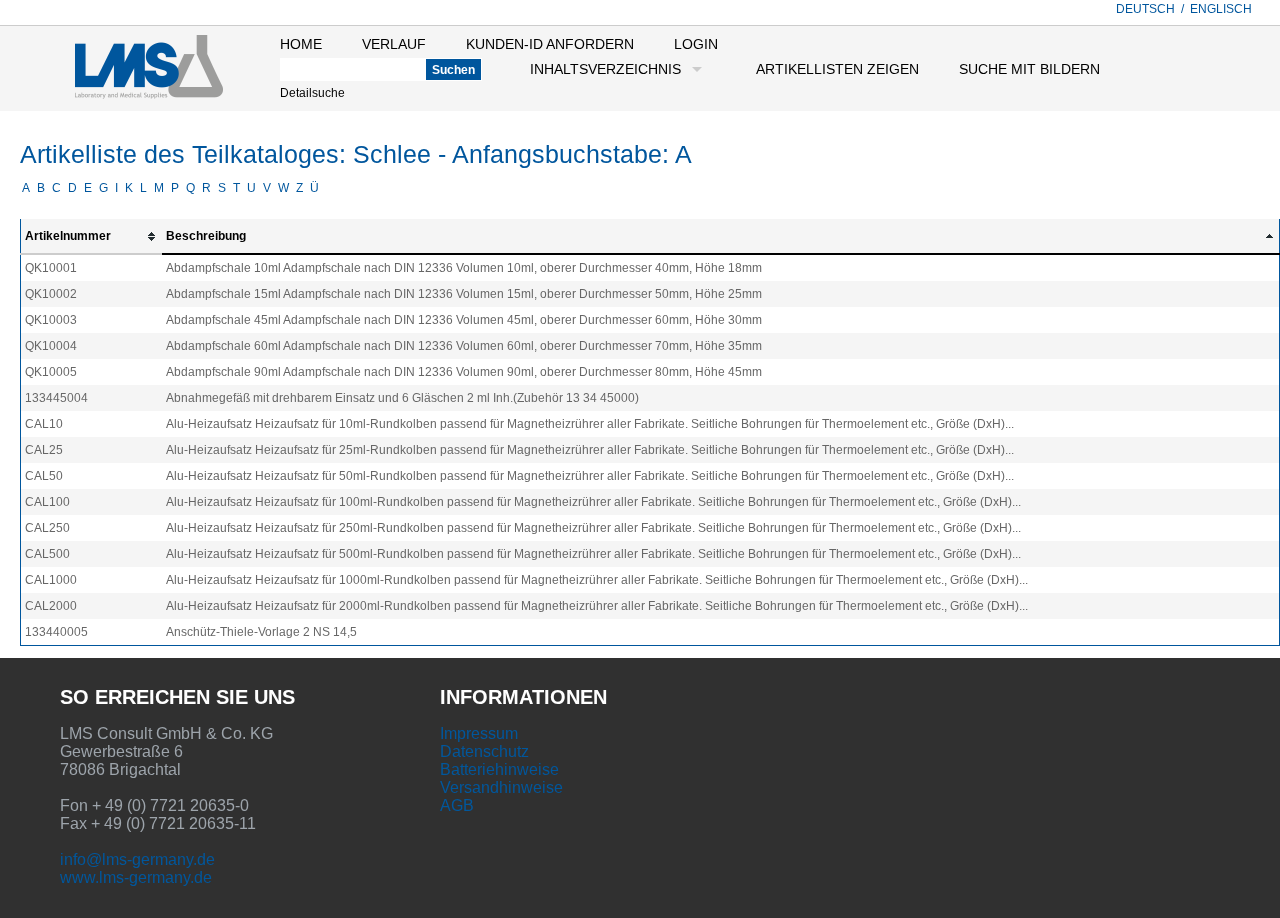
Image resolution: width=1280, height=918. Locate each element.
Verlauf (394, 44)
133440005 (56, 632)
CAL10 (44, 424)
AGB (457, 805)
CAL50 (44, 476)
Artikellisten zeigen (837, 69)
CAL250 (47, 528)
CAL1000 (51, 580)
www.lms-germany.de (136, 877)
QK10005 (51, 372)
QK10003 (51, 320)
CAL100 (47, 502)
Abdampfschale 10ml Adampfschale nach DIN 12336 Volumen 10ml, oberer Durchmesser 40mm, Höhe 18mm (464, 268)
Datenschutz (484, 751)
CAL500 (47, 554)
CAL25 (44, 450)
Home (301, 44)
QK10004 (51, 346)
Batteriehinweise (499, 769)
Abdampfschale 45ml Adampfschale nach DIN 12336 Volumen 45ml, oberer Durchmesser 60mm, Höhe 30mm (464, 320)
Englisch (1221, 9)
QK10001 (51, 268)
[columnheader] (92, 236)
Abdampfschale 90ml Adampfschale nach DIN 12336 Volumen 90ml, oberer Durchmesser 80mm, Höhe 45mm (464, 372)
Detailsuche (312, 93)
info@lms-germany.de (137, 859)
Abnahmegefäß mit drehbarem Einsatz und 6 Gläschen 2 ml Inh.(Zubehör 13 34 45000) (402, 398)
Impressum (479, 733)
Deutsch (1145, 9)
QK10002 (51, 294)
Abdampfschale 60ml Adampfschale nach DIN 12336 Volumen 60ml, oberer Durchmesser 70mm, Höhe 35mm (464, 346)
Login (696, 44)
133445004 (56, 398)
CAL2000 (51, 606)
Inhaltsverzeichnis (605, 69)
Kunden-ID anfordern (550, 44)
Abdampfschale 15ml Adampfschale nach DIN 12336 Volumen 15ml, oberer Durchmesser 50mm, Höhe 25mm (464, 294)
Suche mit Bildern (1029, 69)
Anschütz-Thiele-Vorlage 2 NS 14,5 (261, 632)
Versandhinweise (501, 787)
